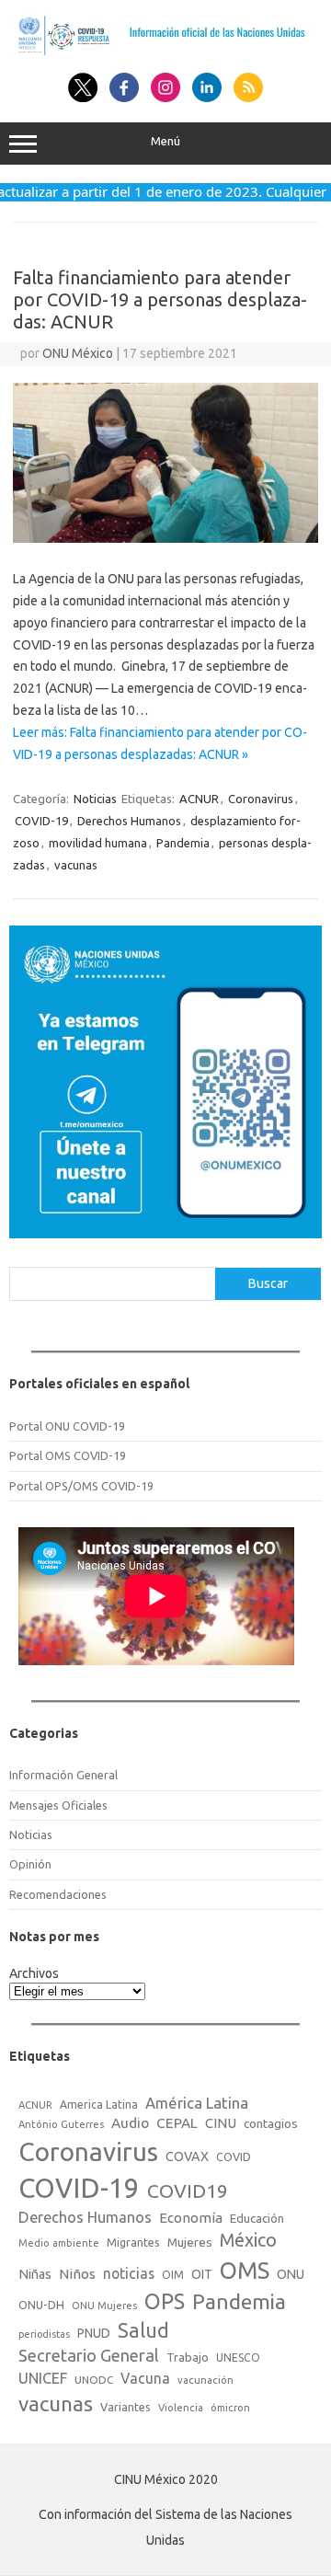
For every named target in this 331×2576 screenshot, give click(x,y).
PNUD (94, 2333)
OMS (245, 2270)
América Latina (197, 2103)
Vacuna (145, 2378)
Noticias (95, 799)
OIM (173, 2275)
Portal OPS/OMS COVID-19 (81, 1486)
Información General (63, 1775)
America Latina (99, 2104)
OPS (165, 2301)
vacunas (76, 865)
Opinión (30, 1864)
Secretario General (89, 2355)
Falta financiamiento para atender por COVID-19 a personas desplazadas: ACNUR (160, 299)
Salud (143, 2330)
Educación (257, 2218)
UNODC (94, 2380)
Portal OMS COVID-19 (68, 1455)
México (248, 2240)
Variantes (126, 2407)
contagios (271, 2123)
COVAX (187, 2156)
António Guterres (61, 2124)
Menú (165, 141)
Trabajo (188, 2357)
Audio (130, 2123)
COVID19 (188, 2191)
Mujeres (190, 2242)
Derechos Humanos (129, 821)
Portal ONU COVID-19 (67, 1426)
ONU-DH (41, 2305)
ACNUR (199, 799)
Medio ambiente (59, 2243)
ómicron (230, 2408)
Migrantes (133, 2242)
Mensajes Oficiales (58, 1805)
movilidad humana (98, 843)
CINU (221, 2123)
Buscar (268, 1283)
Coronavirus (261, 799)
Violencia (181, 2408)
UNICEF (43, 2378)
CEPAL (177, 2123)
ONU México (78, 353)
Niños (77, 2274)
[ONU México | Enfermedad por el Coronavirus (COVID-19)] (165, 52)
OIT (202, 2274)
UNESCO (238, 2357)
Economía (191, 2218)
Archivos (34, 1973)
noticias (129, 2273)
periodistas (44, 2334)
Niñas (35, 2274)
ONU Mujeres (104, 2306)
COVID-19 (41, 821)
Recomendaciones (58, 1894)
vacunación (205, 2380)
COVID (234, 2156)
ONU (291, 2274)
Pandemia (183, 843)
